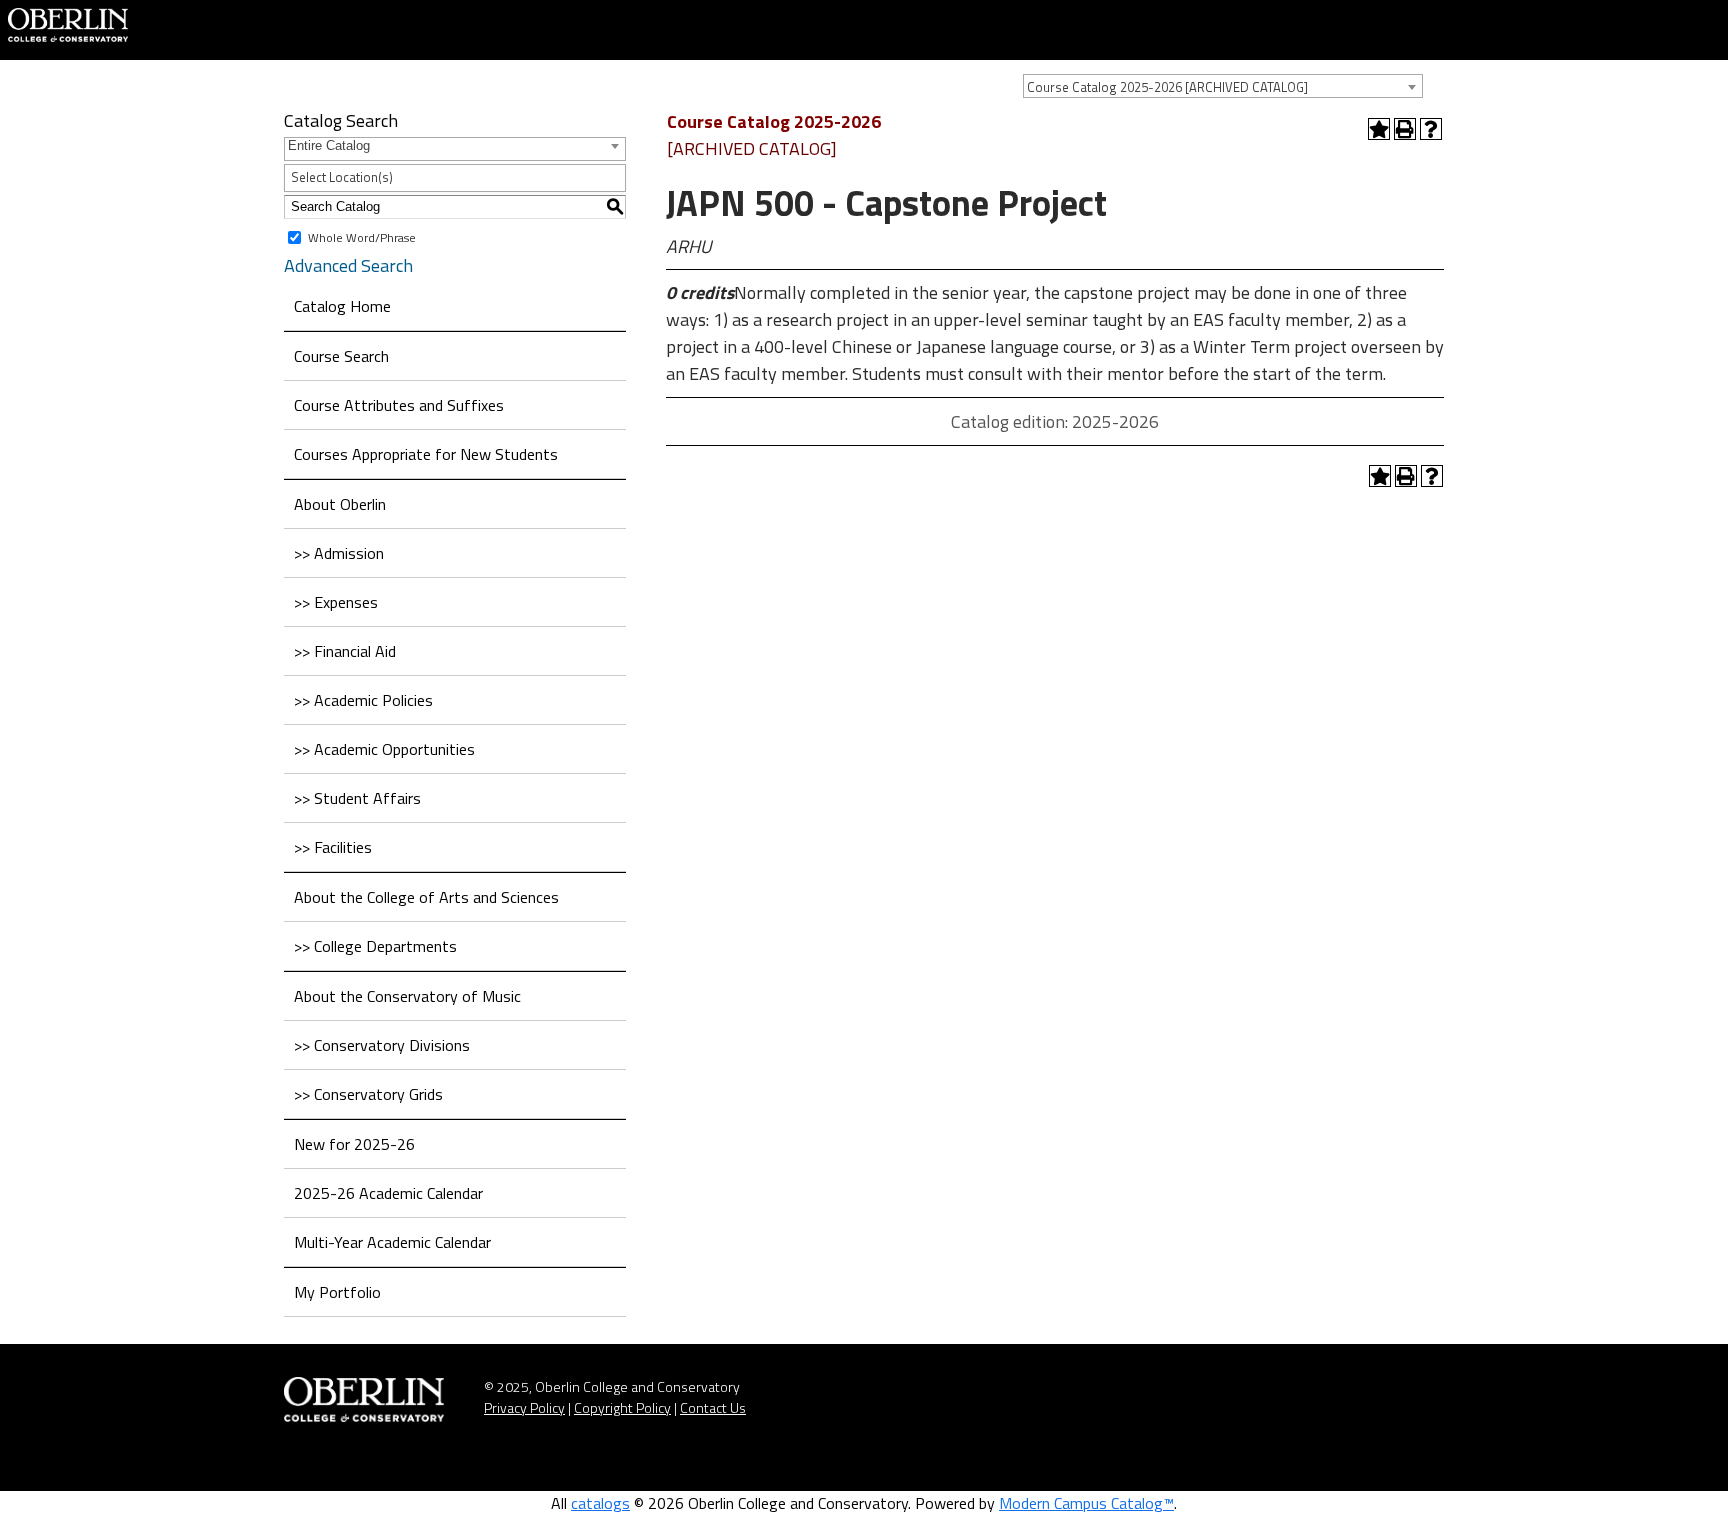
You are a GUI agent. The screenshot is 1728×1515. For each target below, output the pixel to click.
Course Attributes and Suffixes (399, 405)
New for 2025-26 (354, 1144)
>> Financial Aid (345, 651)
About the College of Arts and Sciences (426, 897)
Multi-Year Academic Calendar (392, 1242)
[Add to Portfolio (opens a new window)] (1379, 129)
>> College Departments (375, 946)
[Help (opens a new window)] (1431, 129)
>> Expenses (336, 602)
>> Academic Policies (363, 700)
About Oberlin (340, 504)
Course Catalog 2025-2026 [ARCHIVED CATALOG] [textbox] (1167, 87)
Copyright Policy (622, 1407)
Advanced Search (348, 265)
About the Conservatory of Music (407, 996)
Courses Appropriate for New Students (426, 454)
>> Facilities (333, 847)
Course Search (341, 356)
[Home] (68, 23)
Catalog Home (342, 306)
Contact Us (713, 1407)
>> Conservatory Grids (368, 1094)
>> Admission (339, 553)
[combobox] (1223, 86)
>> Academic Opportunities (384, 749)
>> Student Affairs (357, 798)
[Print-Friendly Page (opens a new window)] (1405, 129)
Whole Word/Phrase (362, 236)
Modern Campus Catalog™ (1086, 1503)
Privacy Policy (524, 1407)
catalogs (600, 1503)
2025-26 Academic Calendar (388, 1193)
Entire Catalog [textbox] (329, 145)
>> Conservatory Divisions (382, 1045)
